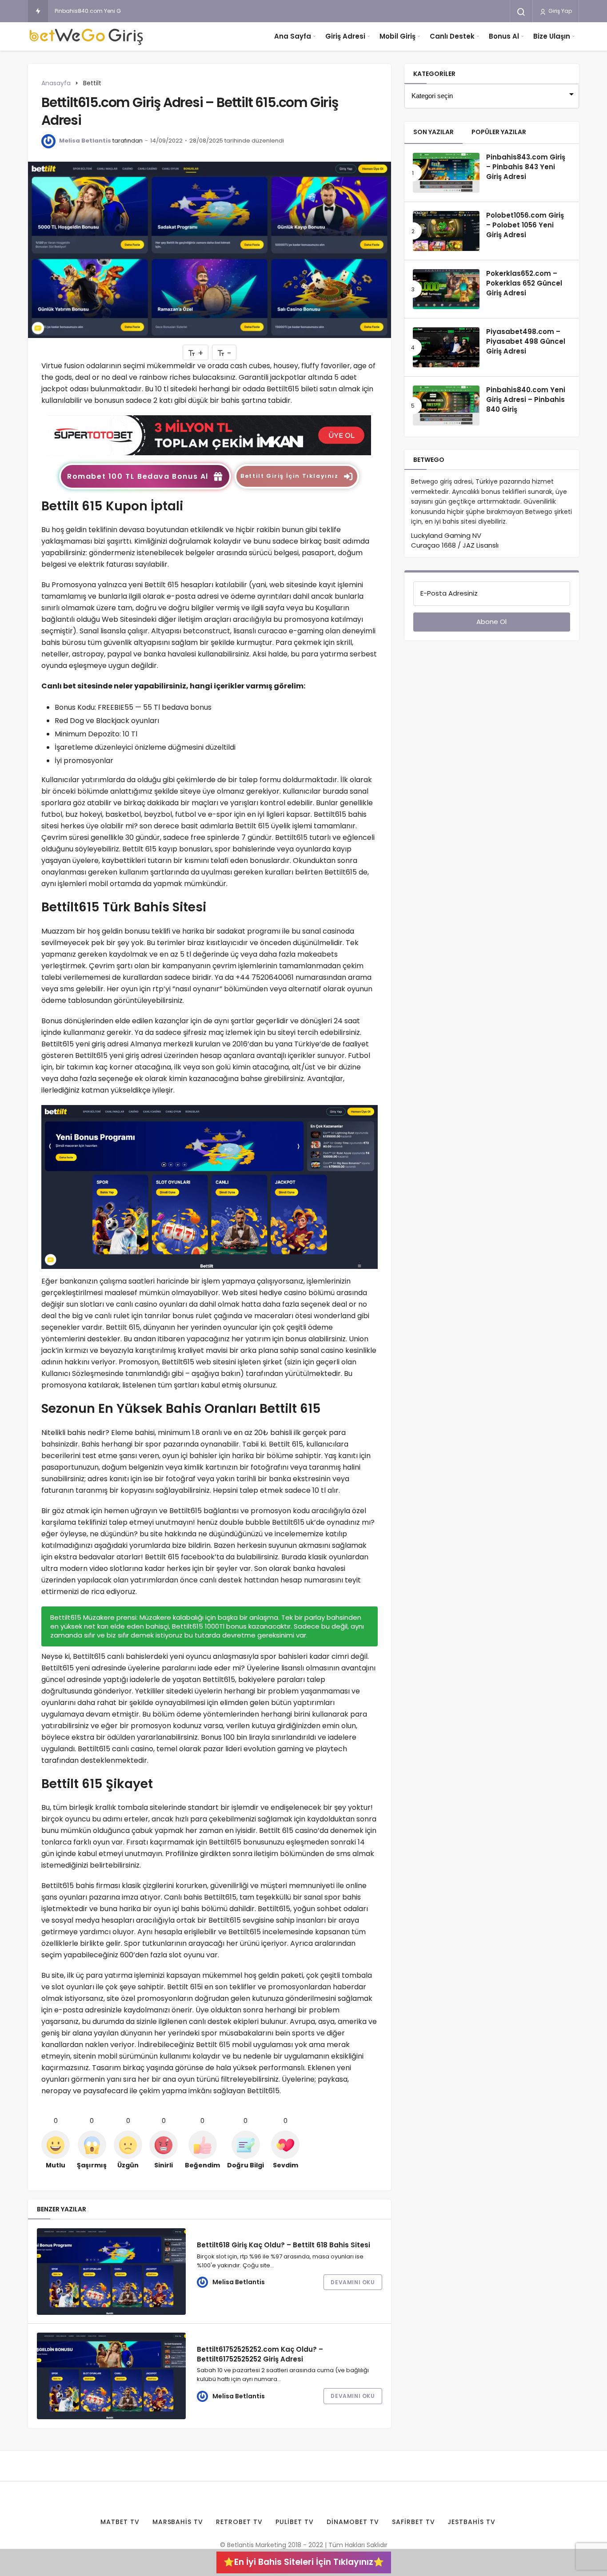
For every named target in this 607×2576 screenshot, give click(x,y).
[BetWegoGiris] (88, 36)
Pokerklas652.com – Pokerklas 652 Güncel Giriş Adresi (524, 283)
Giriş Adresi (345, 36)
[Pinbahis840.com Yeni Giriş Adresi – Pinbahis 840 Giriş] (446, 405)
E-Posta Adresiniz (449, 593)
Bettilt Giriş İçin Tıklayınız (289, 476)
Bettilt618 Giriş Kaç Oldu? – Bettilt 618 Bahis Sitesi (284, 2245)
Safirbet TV (413, 2522)
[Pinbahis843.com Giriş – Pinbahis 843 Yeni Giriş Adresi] (446, 173)
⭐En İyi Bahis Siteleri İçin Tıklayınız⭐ (304, 2562)
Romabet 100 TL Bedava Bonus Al (138, 476)
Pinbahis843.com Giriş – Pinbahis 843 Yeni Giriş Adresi (526, 167)
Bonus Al (504, 36)
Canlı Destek (452, 36)
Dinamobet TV (353, 2522)
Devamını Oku (353, 2282)
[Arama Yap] (521, 12)
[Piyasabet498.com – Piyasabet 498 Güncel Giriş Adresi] (446, 347)
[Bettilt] (209, 435)
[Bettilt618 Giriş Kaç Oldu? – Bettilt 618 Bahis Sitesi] (111, 2272)
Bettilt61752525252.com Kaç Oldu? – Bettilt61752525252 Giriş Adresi (260, 2354)
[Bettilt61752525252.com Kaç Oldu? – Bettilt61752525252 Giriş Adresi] (111, 2376)
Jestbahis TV (471, 2522)
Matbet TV (120, 2522)
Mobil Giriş (397, 36)
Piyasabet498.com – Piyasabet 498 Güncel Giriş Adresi (526, 342)
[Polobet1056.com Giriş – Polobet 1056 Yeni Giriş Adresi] (446, 231)
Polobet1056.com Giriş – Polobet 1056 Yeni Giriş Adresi (525, 225)
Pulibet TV (295, 2522)
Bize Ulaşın (552, 36)
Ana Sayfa (293, 36)
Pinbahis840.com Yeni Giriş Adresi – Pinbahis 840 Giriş (128, 11)
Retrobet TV (239, 2522)
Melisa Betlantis (85, 141)
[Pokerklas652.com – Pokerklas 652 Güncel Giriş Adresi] (446, 289)
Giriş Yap (559, 11)
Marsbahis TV (178, 2522)
